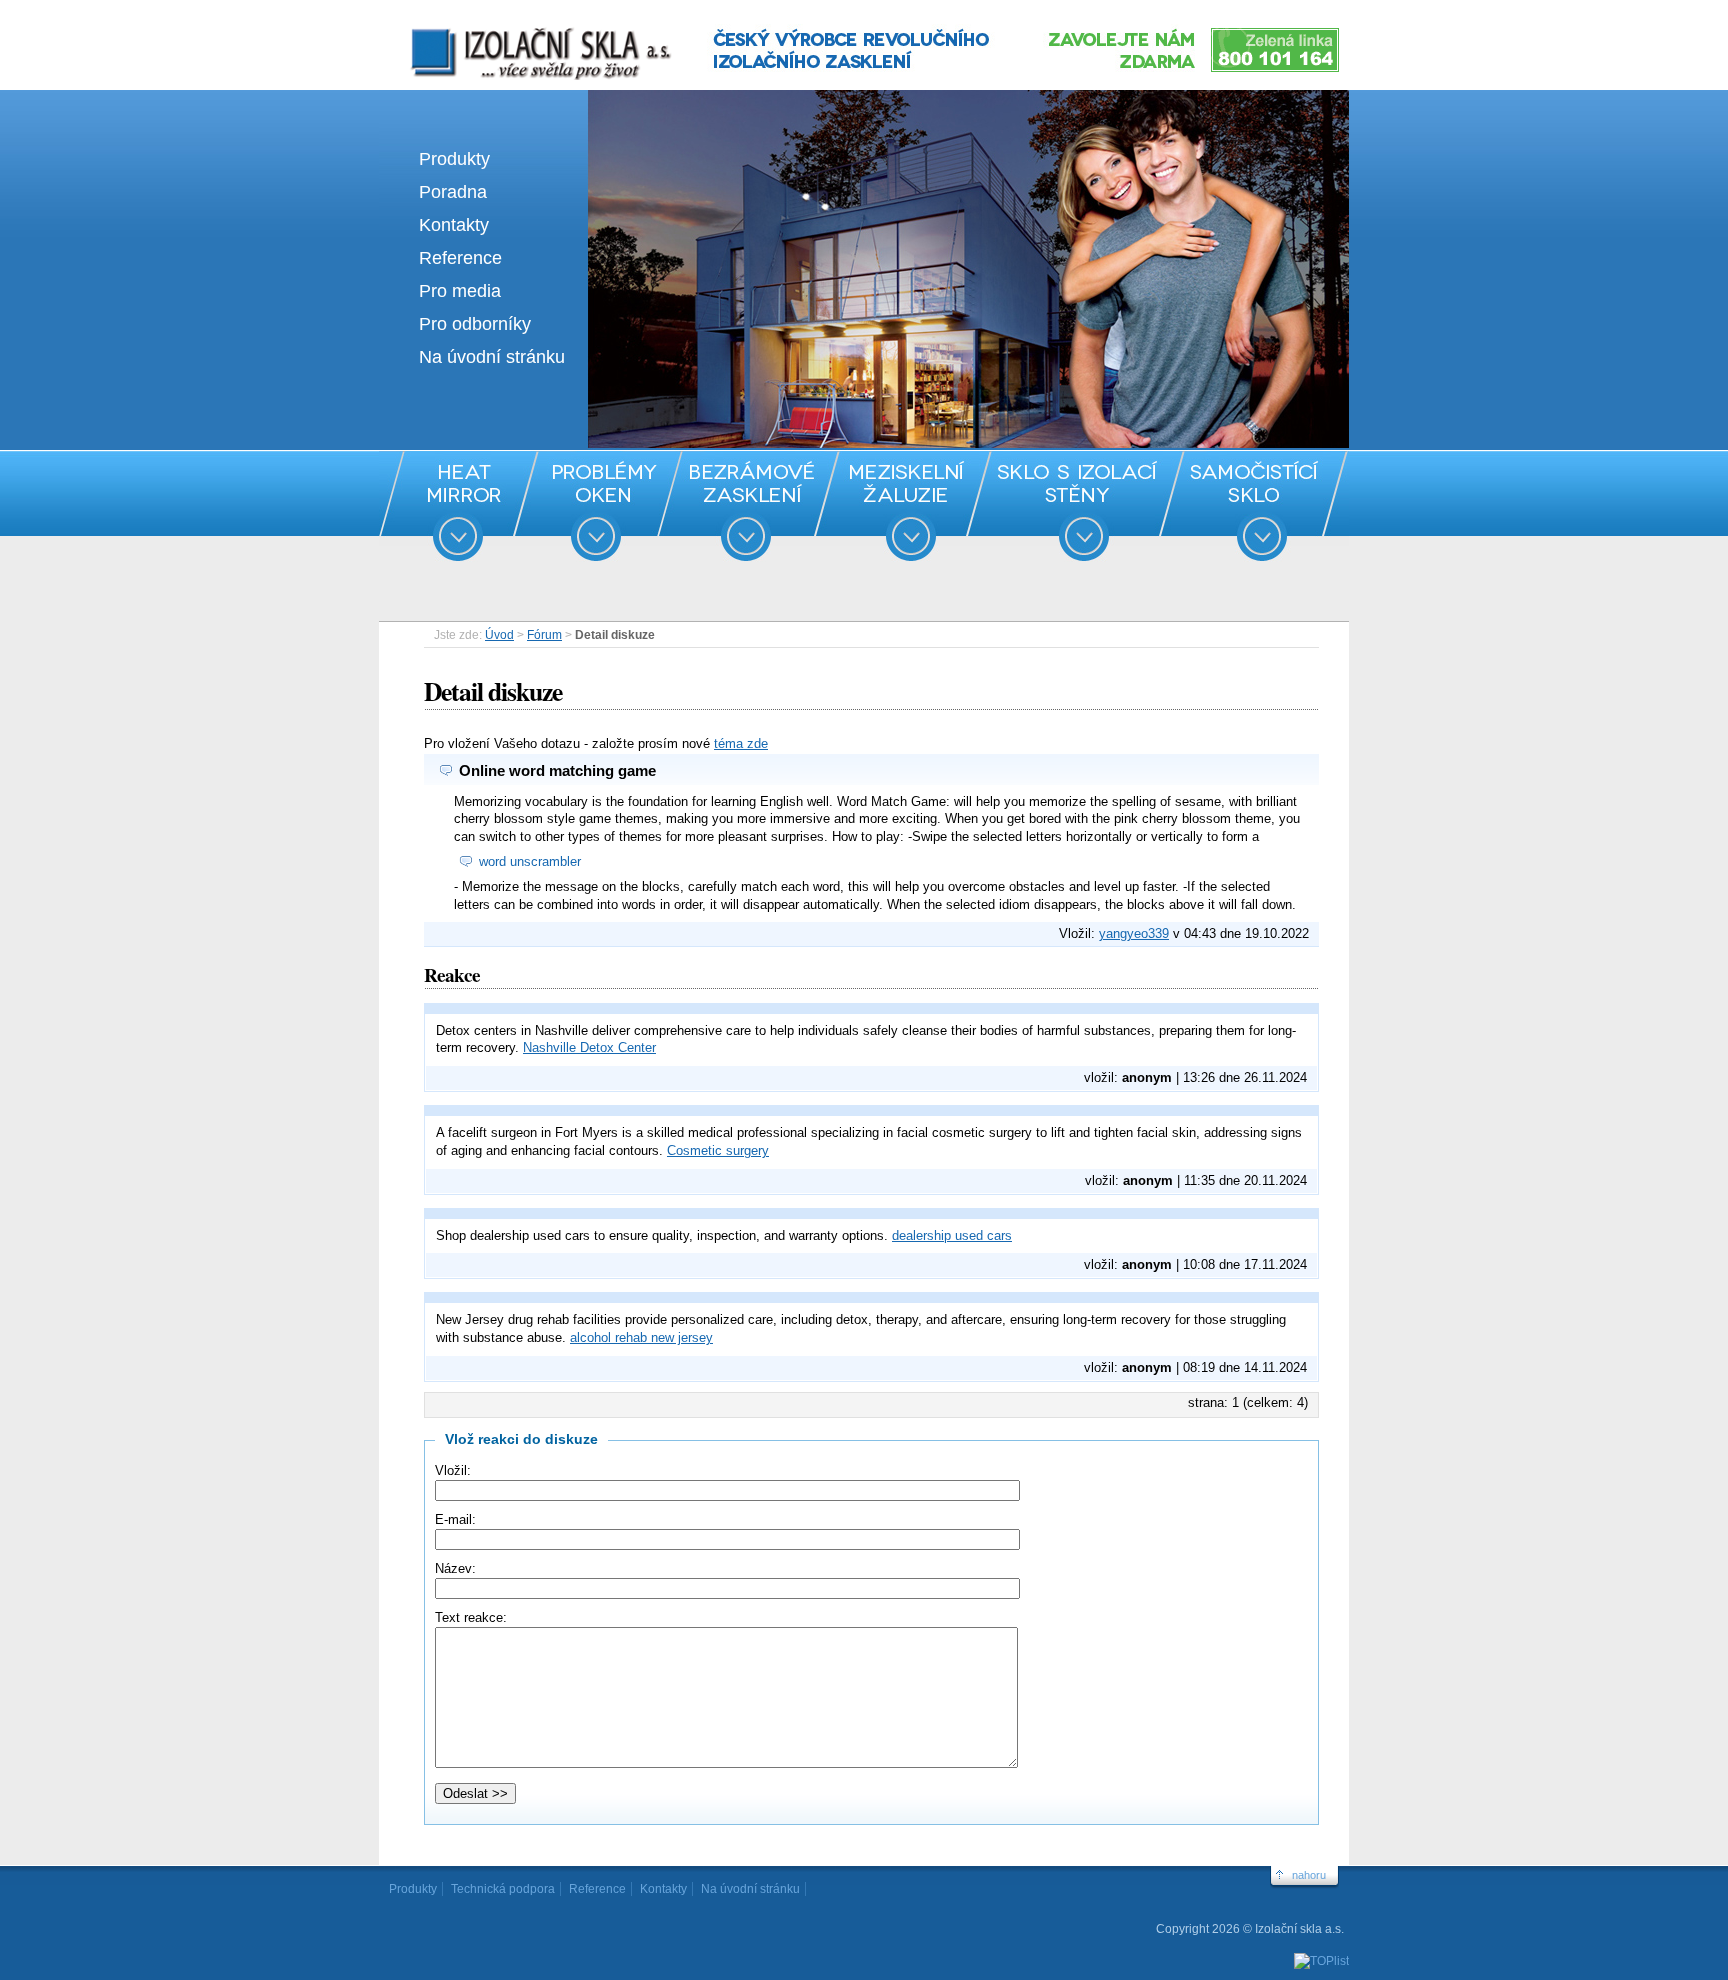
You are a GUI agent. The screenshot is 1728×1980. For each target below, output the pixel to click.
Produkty (454, 159)
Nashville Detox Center (589, 1047)
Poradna (453, 192)
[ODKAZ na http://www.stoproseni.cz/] (864, 443)
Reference (460, 258)
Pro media (460, 291)
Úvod (499, 635)
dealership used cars (952, 1235)
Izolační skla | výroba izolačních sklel (513, 28)
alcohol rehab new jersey (641, 1337)
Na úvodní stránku (492, 357)
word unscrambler (530, 861)
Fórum (544, 635)
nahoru (1309, 1875)
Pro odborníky (475, 324)
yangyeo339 (1134, 933)
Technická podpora (503, 1889)
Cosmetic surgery (718, 1150)
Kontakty (454, 225)
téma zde (741, 743)
